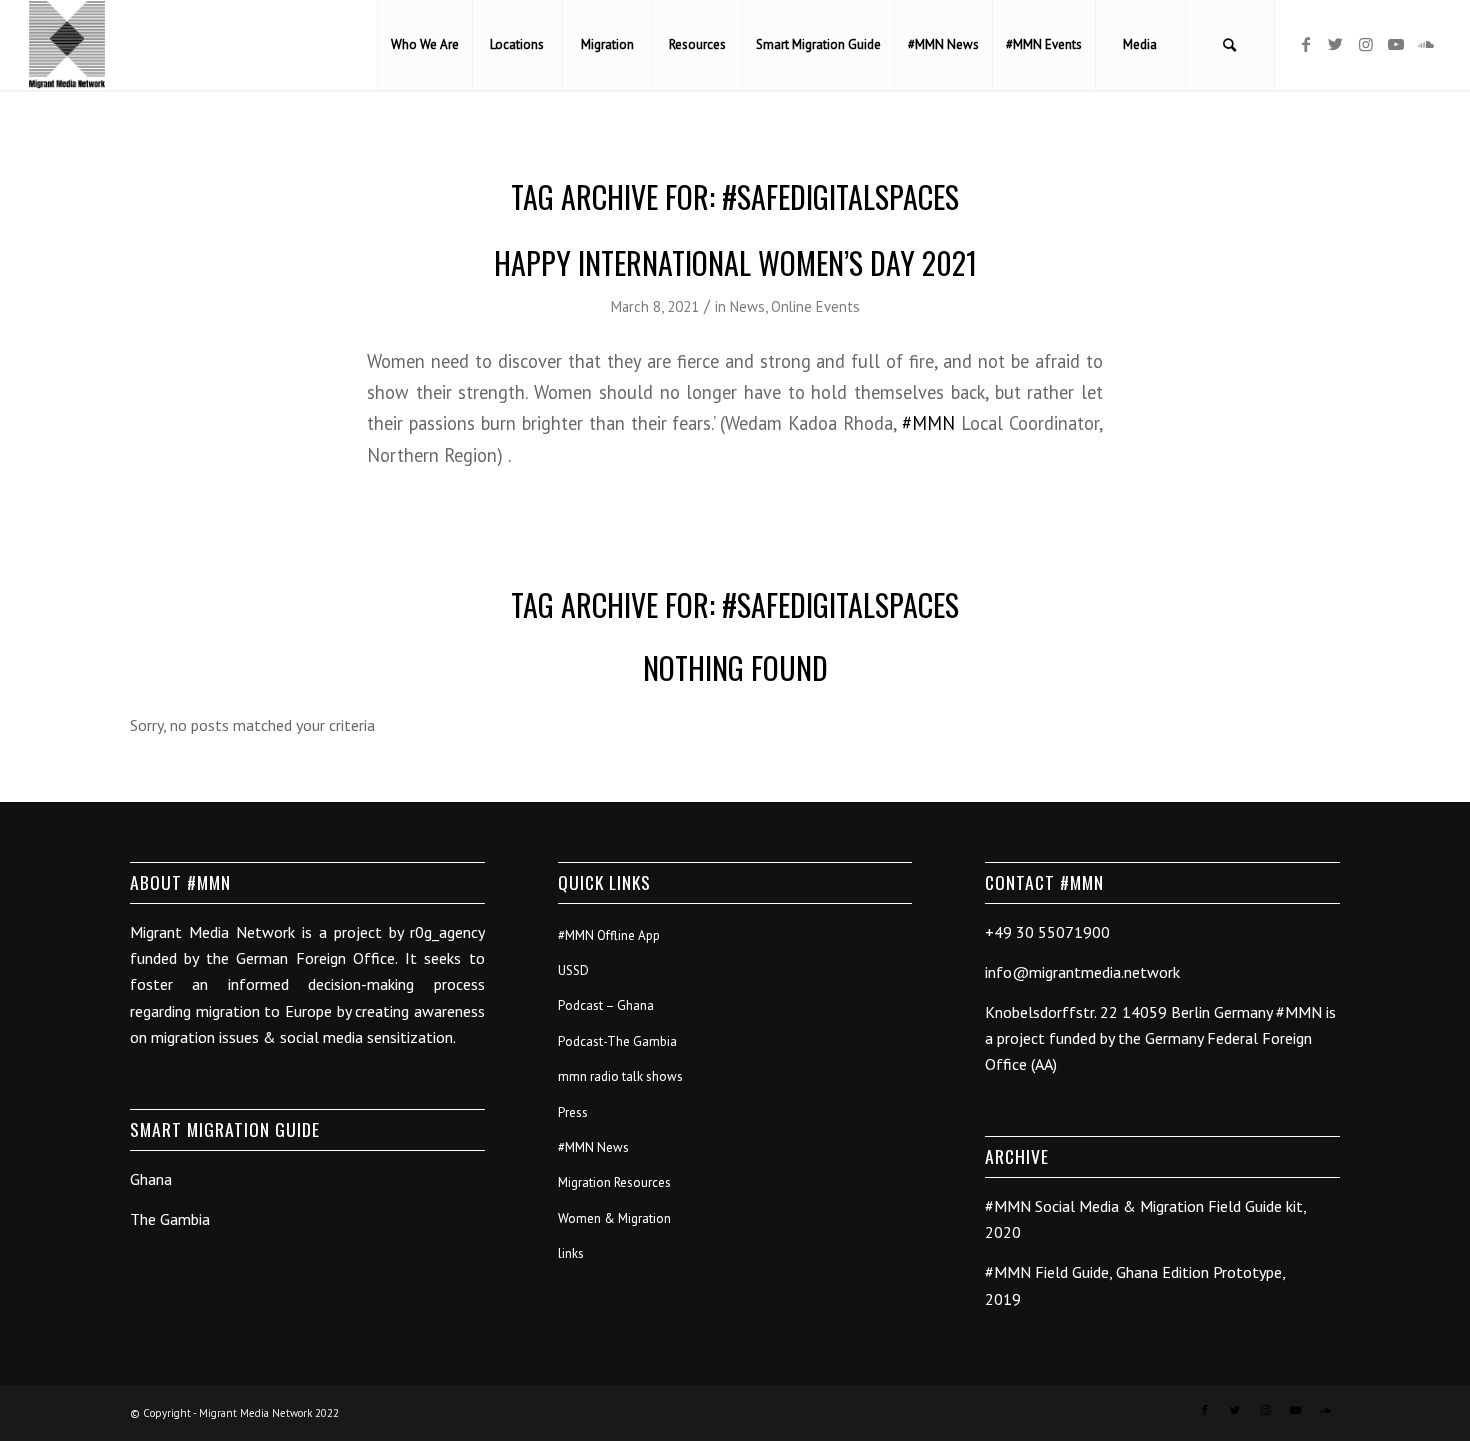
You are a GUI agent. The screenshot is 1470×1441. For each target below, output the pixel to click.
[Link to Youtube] (1396, 44)
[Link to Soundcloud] (1426, 44)
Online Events (815, 306)
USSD (573, 970)
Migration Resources (614, 1182)
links (571, 1253)
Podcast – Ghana (606, 1005)
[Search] (1230, 45)
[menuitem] (424, 45)
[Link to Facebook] (1306, 44)
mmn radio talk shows (620, 1076)
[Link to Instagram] (1366, 44)
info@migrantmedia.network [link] (1082, 972)
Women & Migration (614, 1218)
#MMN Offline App (609, 935)
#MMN (928, 423)
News (747, 306)
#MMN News (593, 1147)
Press (573, 1112)
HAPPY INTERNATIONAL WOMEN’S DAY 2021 (735, 262)
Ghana (151, 1179)
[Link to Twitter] (1336, 44)
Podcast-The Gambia (617, 1041)
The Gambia (170, 1219)
